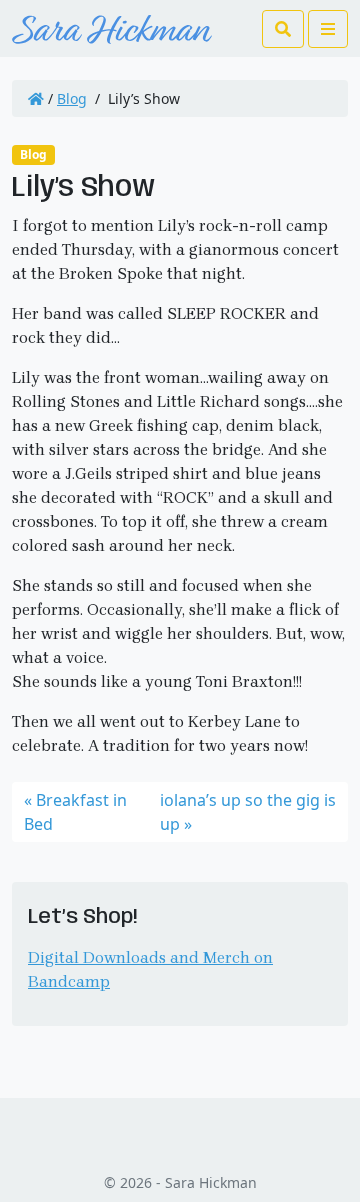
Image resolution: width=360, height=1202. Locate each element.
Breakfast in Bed (75, 812)
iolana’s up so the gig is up (248, 812)
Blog (72, 98)
